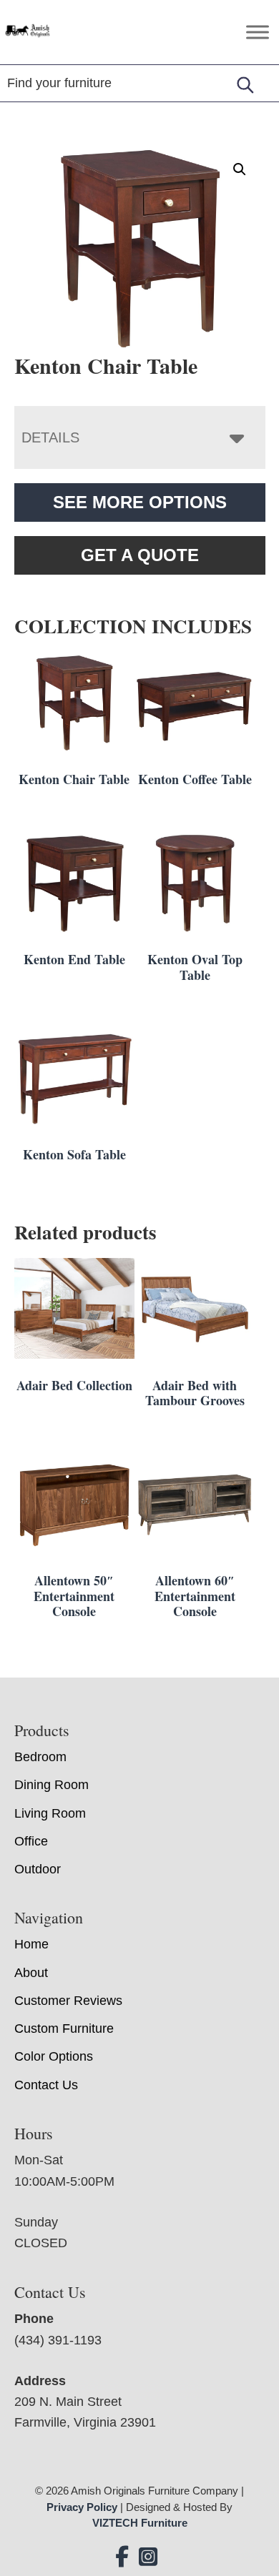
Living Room (50, 1813)
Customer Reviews (68, 2001)
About (31, 1973)
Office (31, 1841)
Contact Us (46, 2085)
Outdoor (38, 1869)
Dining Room (52, 1785)
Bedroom (40, 1757)
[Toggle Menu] (258, 32)
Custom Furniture (64, 2029)
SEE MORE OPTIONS (140, 502)
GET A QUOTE (140, 555)
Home (31, 1945)
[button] (240, 169)
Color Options (54, 2057)
